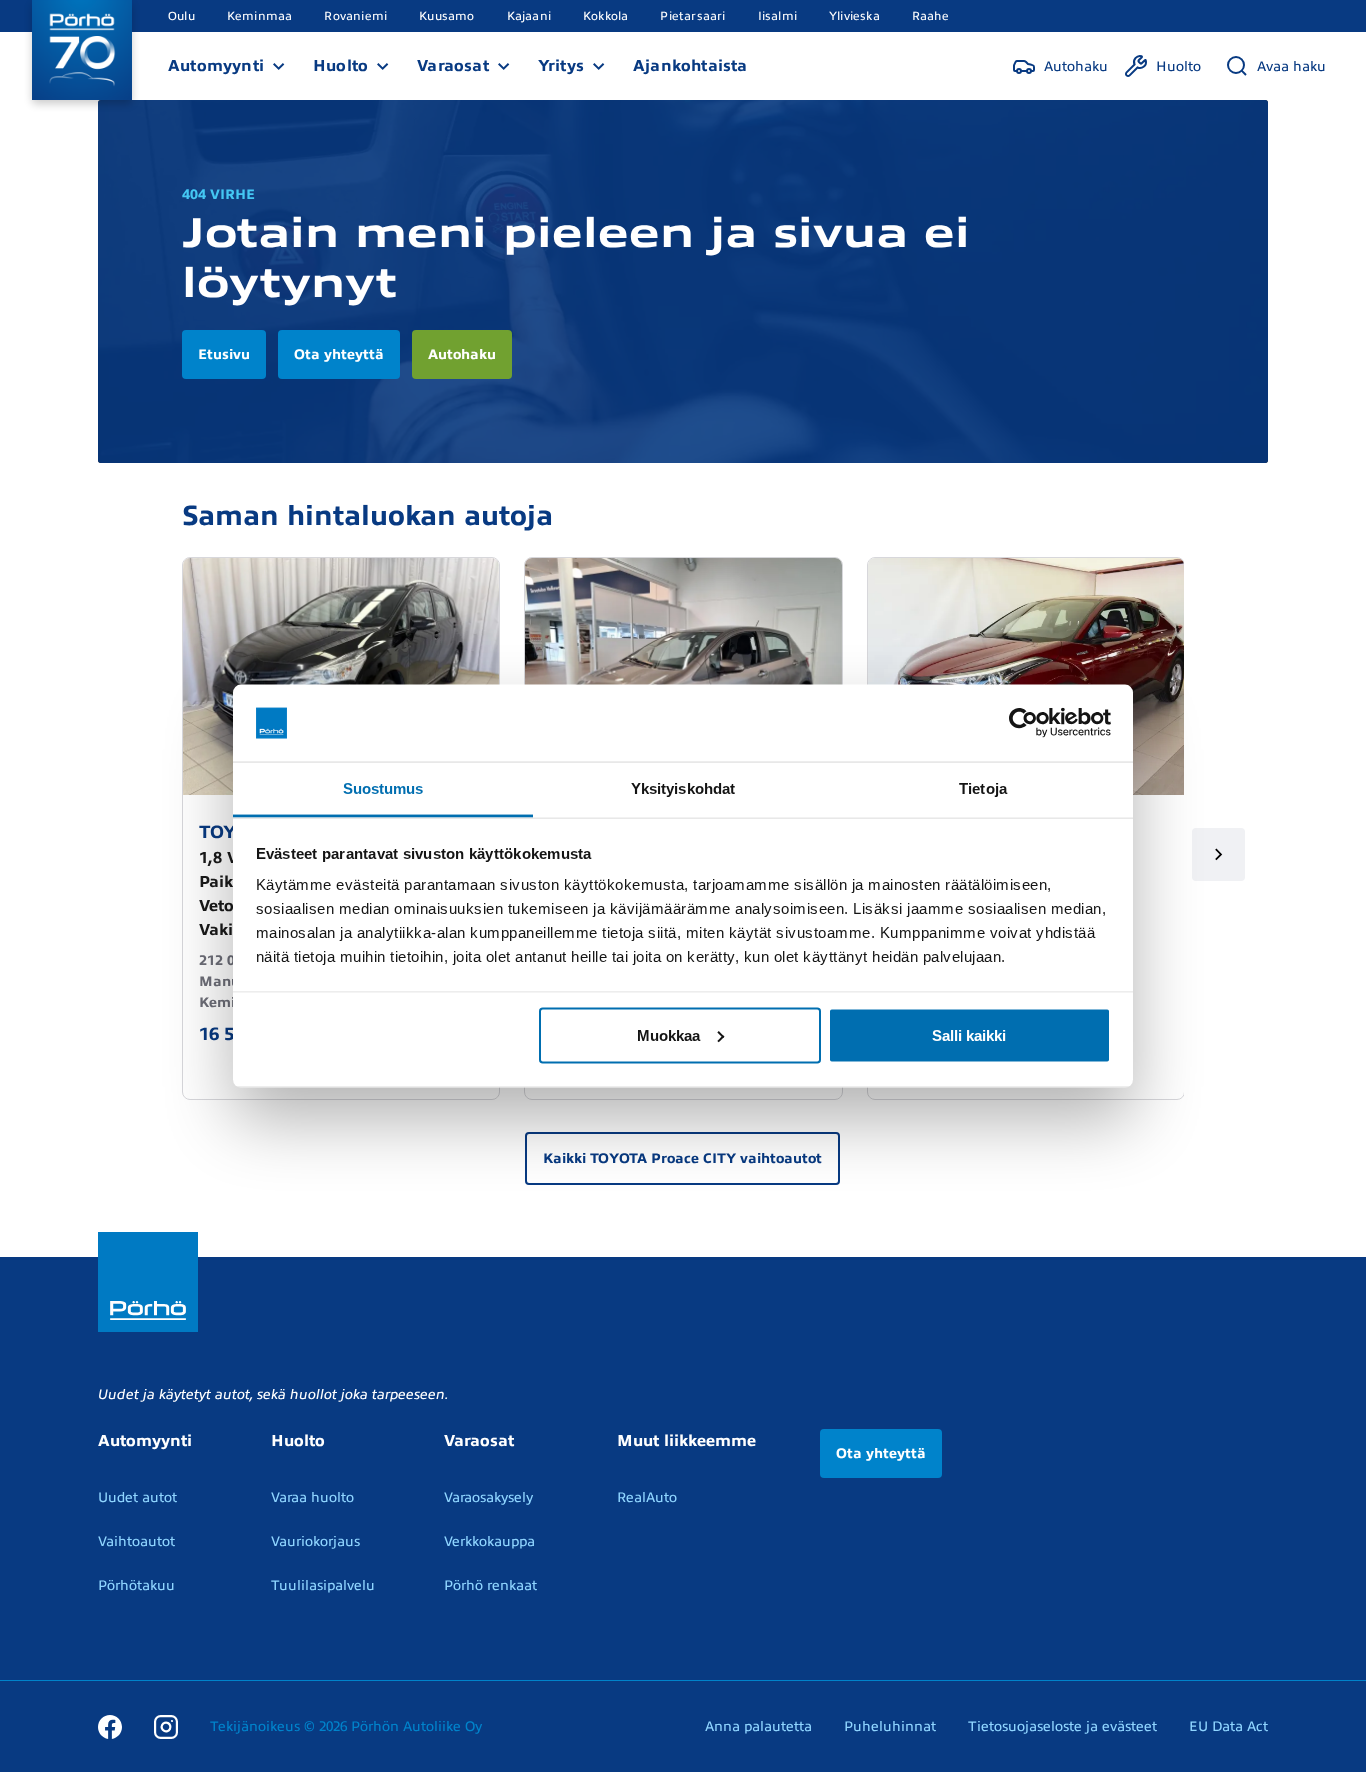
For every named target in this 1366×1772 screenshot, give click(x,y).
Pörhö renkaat (490, 1585)
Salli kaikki (969, 1034)
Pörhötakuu (136, 1585)
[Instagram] (166, 1726)
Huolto (340, 66)
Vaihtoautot (136, 1541)
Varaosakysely (488, 1497)
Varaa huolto (312, 1497)
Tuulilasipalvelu (323, 1585)
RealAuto (647, 1497)
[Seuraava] (1218, 854)
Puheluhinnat (890, 1726)
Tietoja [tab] (983, 787)
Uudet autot (137, 1497)
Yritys (561, 66)
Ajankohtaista (690, 66)
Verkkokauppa (489, 1541)
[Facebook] (110, 1726)
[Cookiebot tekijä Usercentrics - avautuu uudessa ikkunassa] (1023, 723)
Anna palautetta (758, 1726)
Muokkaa (668, 1034)
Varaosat (453, 66)
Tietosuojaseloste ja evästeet (1062, 1726)
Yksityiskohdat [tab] (683, 787)
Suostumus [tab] (383, 787)
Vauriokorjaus (315, 1541)
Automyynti (216, 66)
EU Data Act (1228, 1726)
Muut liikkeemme (686, 1441)
